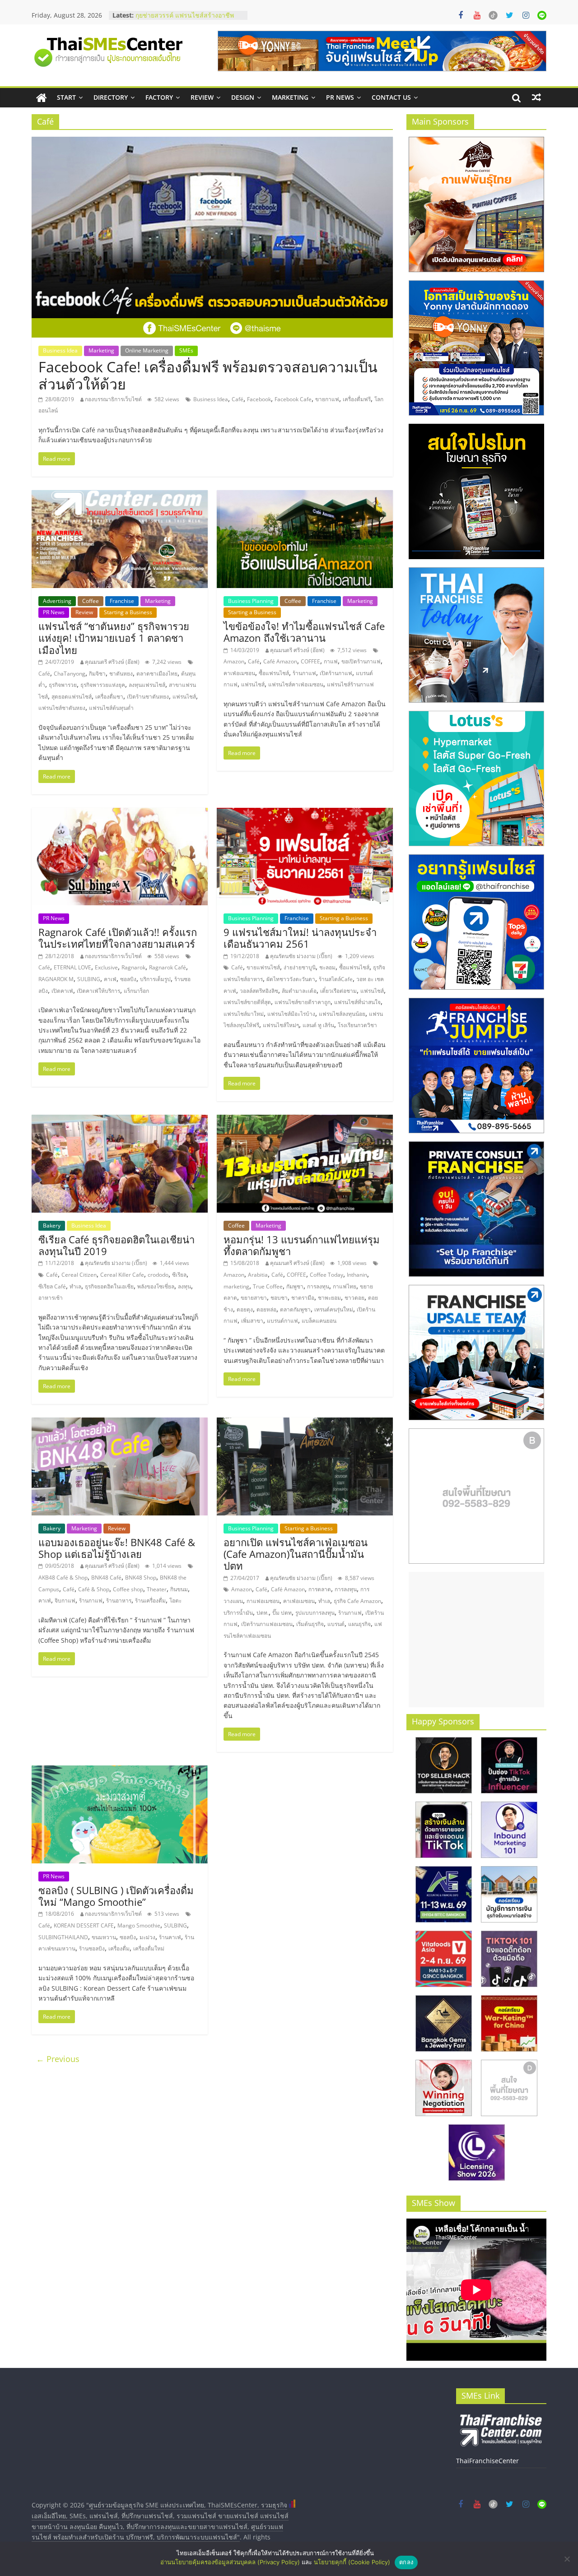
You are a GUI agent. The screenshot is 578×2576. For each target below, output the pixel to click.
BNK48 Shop (141, 1578)
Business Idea (60, 350)
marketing (236, 1286)
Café (238, 399)
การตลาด (320, 1589)
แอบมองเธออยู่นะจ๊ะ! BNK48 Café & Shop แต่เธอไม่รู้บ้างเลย (117, 1548)
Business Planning (251, 601)
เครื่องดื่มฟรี (357, 399)
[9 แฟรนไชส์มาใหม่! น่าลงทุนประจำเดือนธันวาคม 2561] (305, 813)
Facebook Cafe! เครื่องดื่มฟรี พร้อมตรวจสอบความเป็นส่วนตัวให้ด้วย (208, 375)
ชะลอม (327, 967)
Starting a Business (128, 612)
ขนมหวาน (104, 1937)
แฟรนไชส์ (184, 697)
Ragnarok (133, 967)
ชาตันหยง (121, 674)
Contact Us (391, 97)
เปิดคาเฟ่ (62, 991)
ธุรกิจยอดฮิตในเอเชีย (109, 1286)
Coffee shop (128, 1589)
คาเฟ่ (110, 979)
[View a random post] (536, 97)
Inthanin (357, 1275)
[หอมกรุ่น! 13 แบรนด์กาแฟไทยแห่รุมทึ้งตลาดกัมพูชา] (305, 1120)
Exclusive (106, 967)
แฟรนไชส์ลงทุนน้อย (342, 1014)
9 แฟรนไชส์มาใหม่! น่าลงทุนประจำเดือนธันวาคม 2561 (300, 938)
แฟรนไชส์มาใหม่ (244, 1014)
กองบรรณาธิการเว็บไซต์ (113, 399)
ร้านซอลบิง (92, 1948)
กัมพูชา (295, 1286)
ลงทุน (184, 1286)
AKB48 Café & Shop (63, 1578)
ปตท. (263, 1613)
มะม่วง (147, 1937)
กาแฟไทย (345, 1286)
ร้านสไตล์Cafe (336, 979)
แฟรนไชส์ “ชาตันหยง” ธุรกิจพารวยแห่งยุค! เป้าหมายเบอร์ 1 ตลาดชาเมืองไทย (114, 638)
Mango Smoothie (139, 1925)
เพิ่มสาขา (252, 1321)
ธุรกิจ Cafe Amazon (357, 1601)
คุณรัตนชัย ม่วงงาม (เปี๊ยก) (301, 956)
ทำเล (75, 1286)
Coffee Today (326, 1275)
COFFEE (310, 661)
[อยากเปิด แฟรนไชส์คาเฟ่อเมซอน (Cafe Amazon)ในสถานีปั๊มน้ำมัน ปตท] (305, 1423)
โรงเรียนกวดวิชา (357, 1025)
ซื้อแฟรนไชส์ (274, 673)
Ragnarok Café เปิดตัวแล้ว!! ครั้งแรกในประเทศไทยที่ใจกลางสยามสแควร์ (118, 938)
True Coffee (268, 1286)
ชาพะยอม (329, 1298)
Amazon (234, 661)
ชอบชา (279, 1298)
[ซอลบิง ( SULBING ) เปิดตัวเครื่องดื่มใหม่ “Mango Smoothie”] (120, 1771)
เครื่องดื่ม (119, 1948)
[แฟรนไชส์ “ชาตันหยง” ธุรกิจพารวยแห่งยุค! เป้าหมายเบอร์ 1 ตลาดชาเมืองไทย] (120, 496)
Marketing (290, 97)
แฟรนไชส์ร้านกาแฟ (350, 684)
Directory (111, 97)
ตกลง (406, 2562)
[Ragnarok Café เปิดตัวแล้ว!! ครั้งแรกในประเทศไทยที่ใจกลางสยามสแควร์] (120, 813)
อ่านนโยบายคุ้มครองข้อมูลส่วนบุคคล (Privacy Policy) (230, 2562)
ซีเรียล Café (52, 1286)
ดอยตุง (245, 1309)
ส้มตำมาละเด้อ (299, 991)
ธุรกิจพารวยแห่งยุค (103, 685)
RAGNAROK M (56, 979)
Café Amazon (280, 661)
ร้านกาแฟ (304, 673)
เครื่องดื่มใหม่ (149, 1948)
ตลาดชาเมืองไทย (157, 674)
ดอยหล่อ (266, 1309)
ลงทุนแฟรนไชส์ (147, 685)
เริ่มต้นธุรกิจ (310, 1624)
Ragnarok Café (168, 967)
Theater (157, 1589)
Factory (159, 97)
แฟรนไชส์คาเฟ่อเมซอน (296, 684)
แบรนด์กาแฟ (282, 1321)
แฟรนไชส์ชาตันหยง (62, 708)
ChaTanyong (70, 674)
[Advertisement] (476, 1640)
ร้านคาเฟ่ (170, 1937)
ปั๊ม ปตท (282, 1613)
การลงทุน (318, 1286)
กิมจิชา (97, 674)
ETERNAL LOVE (72, 967)
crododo (158, 1275)
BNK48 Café (106, 1578)
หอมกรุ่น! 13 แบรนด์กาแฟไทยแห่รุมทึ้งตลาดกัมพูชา (302, 1245)
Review (202, 97)
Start (66, 97)
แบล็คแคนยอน (319, 1321)
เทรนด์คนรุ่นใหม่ (334, 1309)
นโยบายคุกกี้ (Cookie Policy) (352, 2562)
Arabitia (258, 1275)
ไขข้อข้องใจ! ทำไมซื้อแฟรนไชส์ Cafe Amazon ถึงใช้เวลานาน (304, 632)
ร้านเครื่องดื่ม (150, 1601)
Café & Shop (94, 1589)
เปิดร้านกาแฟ (336, 673)
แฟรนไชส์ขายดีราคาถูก (303, 1002)
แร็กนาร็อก (136, 991)
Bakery (52, 1225)
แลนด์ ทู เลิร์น (318, 1025)
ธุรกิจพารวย (63, 685)
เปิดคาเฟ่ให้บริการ (98, 991)
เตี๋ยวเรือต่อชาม (338, 991)
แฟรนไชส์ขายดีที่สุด (247, 1002)
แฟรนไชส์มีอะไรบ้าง (291, 1014)
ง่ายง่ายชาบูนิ (300, 967)
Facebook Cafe (293, 399)
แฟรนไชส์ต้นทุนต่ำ (111, 708)
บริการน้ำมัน (238, 1613)
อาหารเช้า (51, 1298)
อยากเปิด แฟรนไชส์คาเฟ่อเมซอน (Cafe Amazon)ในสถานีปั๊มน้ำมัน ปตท (296, 1554)
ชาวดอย (354, 1298)
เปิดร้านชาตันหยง (148, 697)
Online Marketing (147, 350)
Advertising (57, 601)
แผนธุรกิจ (359, 1624)
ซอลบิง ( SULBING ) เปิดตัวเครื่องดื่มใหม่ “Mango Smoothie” (116, 1896)
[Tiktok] (493, 15)
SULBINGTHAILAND (63, 1937)
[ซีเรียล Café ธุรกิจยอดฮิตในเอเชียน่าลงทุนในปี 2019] (120, 1120)
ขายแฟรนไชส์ (263, 967)
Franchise (122, 601)
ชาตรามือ (303, 1298)
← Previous (58, 2059)
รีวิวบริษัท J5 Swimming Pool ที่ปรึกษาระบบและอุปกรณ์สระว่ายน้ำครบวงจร (189, 20)
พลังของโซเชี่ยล (156, 1286)
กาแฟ (331, 661)
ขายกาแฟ (327, 399)
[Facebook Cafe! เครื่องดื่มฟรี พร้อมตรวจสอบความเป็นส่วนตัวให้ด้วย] (212, 142)
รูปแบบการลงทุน (315, 1613)
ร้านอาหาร (119, 1601)
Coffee (91, 601)
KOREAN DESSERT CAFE (84, 1925)
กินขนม (179, 1589)
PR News (340, 97)
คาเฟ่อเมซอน (239, 673)
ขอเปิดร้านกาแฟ (361, 661)
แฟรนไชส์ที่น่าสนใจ (357, 1002)
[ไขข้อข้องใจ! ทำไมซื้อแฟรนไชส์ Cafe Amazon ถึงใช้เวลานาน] (305, 496)
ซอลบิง (128, 979)
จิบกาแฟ (65, 1601)
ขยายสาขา (254, 1298)
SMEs (186, 350)
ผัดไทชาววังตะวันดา (291, 979)
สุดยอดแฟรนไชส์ (72, 697)
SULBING (89, 979)
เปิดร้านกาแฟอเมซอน (267, 1624)
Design (243, 97)
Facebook (259, 399)
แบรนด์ (336, 1624)
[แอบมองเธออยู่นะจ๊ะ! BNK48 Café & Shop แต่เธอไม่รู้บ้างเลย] (120, 1423)
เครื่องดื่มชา (109, 697)
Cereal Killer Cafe (122, 1275)
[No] (567, 2559)
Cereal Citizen (79, 1275)
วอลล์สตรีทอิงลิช (259, 991)
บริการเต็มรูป (155, 979)
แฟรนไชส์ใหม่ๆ (281, 1025)
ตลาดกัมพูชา (295, 1309)
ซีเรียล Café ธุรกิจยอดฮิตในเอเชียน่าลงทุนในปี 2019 (117, 1245)
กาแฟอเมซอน (263, 1601)
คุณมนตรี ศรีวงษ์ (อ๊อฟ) (112, 662)
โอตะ (175, 1601)
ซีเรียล (179, 1275)
